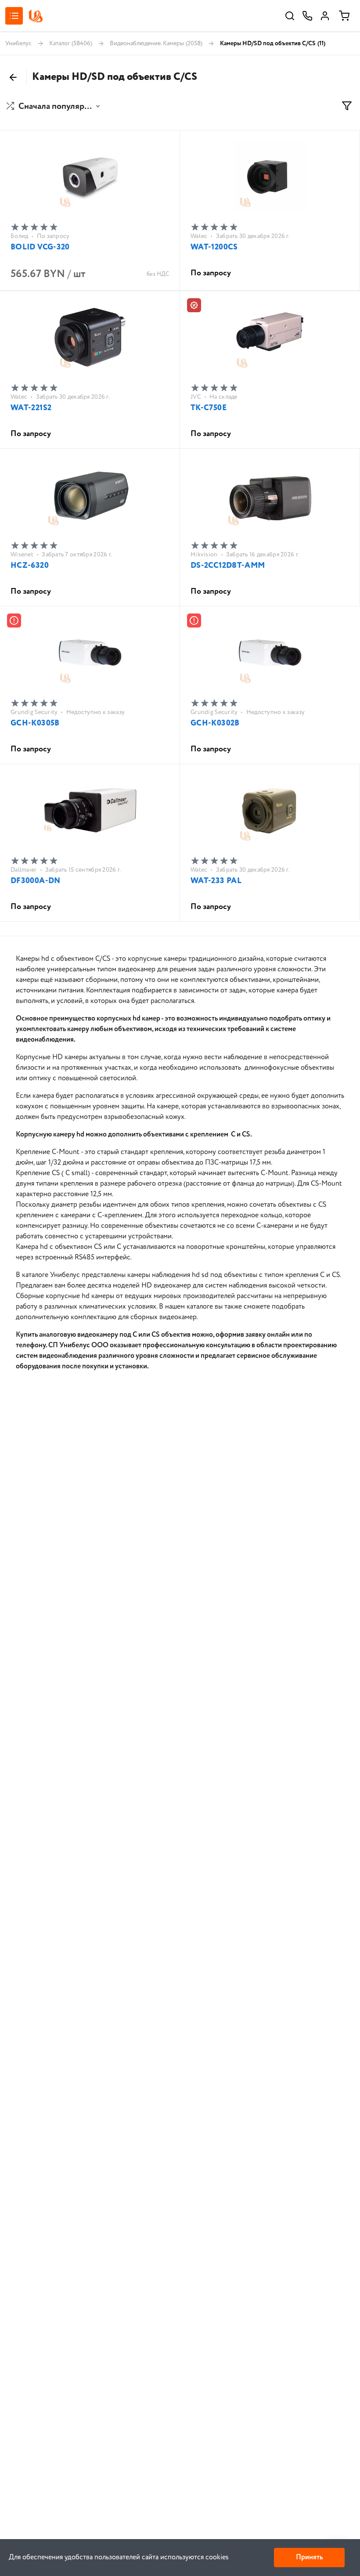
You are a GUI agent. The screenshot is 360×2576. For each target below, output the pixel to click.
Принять (309, 2557)
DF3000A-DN (36, 881)
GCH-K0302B (215, 723)
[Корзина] (344, 16)
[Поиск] (290, 16)
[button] (54, 107)
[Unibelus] (36, 16)
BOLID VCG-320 (40, 247)
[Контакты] (307, 16)
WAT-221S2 (31, 408)
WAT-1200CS (214, 247)
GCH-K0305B (35, 723)
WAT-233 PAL (216, 881)
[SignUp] (325, 16)
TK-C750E (209, 408)
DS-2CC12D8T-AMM (228, 566)
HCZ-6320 (30, 566)
